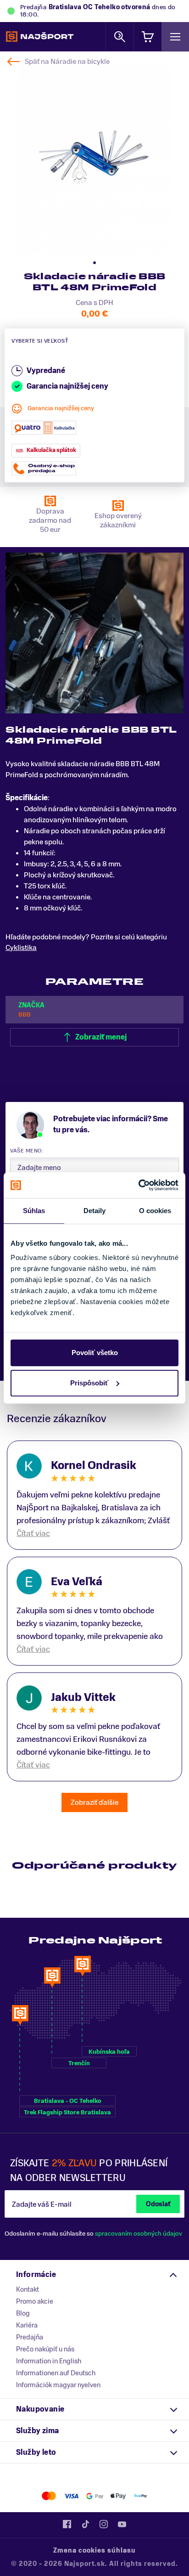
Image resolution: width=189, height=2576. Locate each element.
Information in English (49, 2361)
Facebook (67, 2524)
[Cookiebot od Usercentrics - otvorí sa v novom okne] (138, 1185)
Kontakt (28, 2289)
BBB (25, 1014)
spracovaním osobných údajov (139, 2234)
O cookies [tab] (155, 1211)
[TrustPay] (141, 2496)
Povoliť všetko (95, 1353)
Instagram (104, 2524)
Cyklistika (21, 948)
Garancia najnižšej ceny (61, 408)
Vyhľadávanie (120, 37)
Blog (23, 2313)
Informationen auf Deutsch (56, 2373)
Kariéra (27, 2325)
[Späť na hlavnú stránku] (40, 37)
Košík (148, 37)
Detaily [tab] (95, 1211)
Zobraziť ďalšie (94, 1802)
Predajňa (30, 2337)
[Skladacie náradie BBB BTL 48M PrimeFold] (94, 161)
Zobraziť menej (101, 1037)
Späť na (67, 62)
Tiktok (85, 2524)
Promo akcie (35, 2301)
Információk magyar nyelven (58, 2385)
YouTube (122, 2524)
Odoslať (158, 2204)
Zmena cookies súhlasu (94, 2551)
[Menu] (175, 37)
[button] (94, 263)
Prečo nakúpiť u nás (45, 2349)
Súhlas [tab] (34, 1211)
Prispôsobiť (89, 1383)
